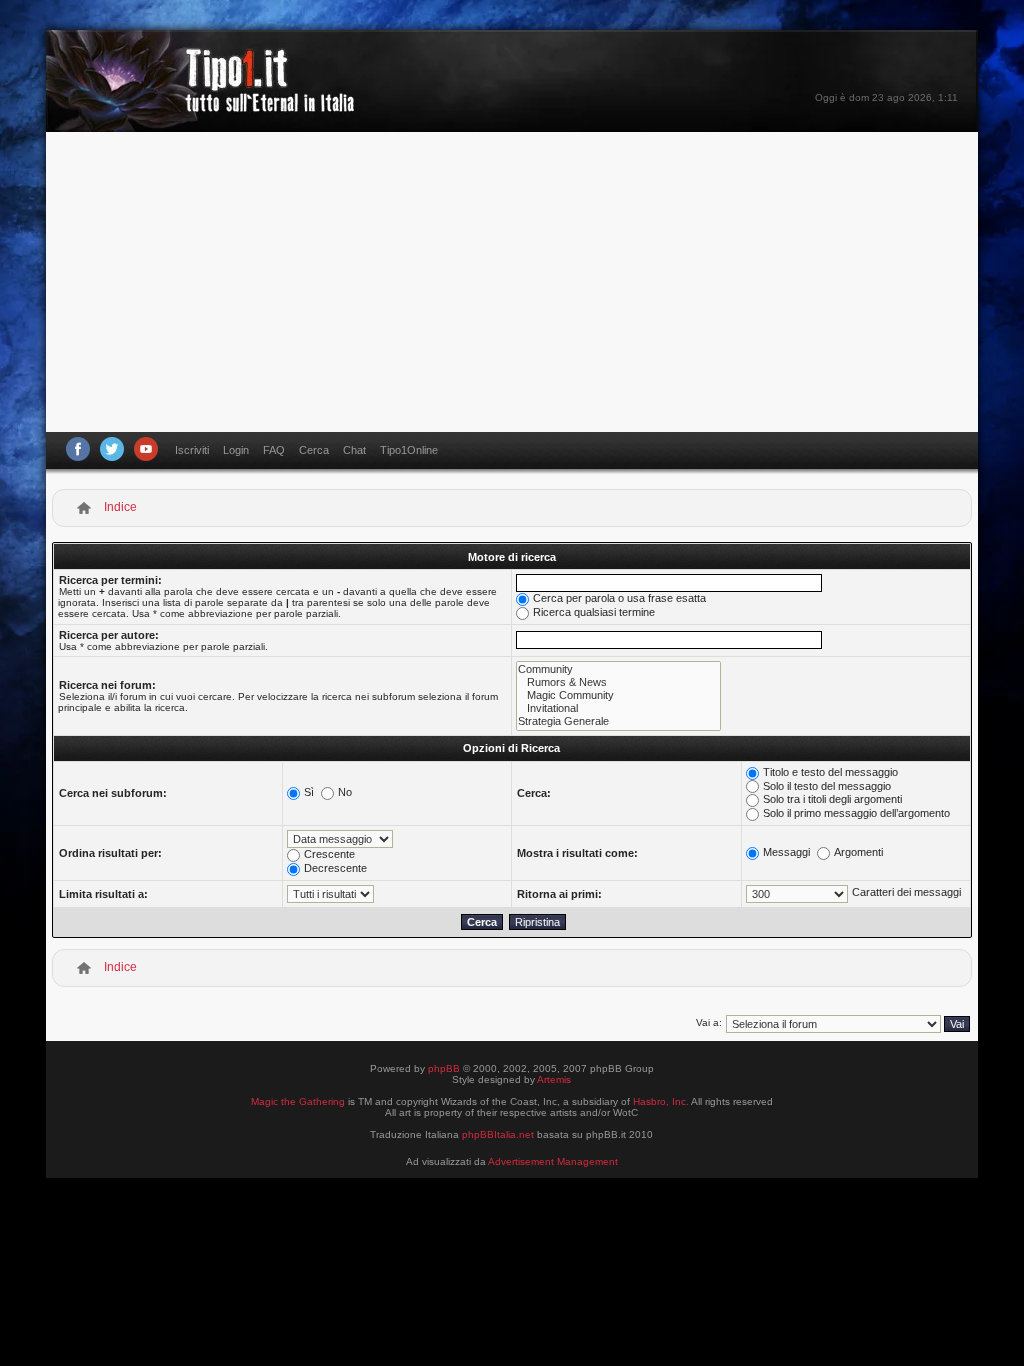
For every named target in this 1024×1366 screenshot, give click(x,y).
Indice (120, 507)
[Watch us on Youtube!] (146, 449)
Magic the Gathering (298, 1101)
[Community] (618, 669)
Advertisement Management (553, 1161)
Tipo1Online (409, 450)
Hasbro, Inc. (661, 1101)
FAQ (274, 450)
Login (236, 450)
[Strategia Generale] (618, 721)
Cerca (314, 450)
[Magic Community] (618, 695)
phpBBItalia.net (498, 1134)
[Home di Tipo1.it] (206, 104)
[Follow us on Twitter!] (112, 449)
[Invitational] (618, 708)
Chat (354, 450)
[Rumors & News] (618, 682)
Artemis (554, 1079)
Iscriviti (192, 450)
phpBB (444, 1068)
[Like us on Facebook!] (78, 449)
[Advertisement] (512, 282)
